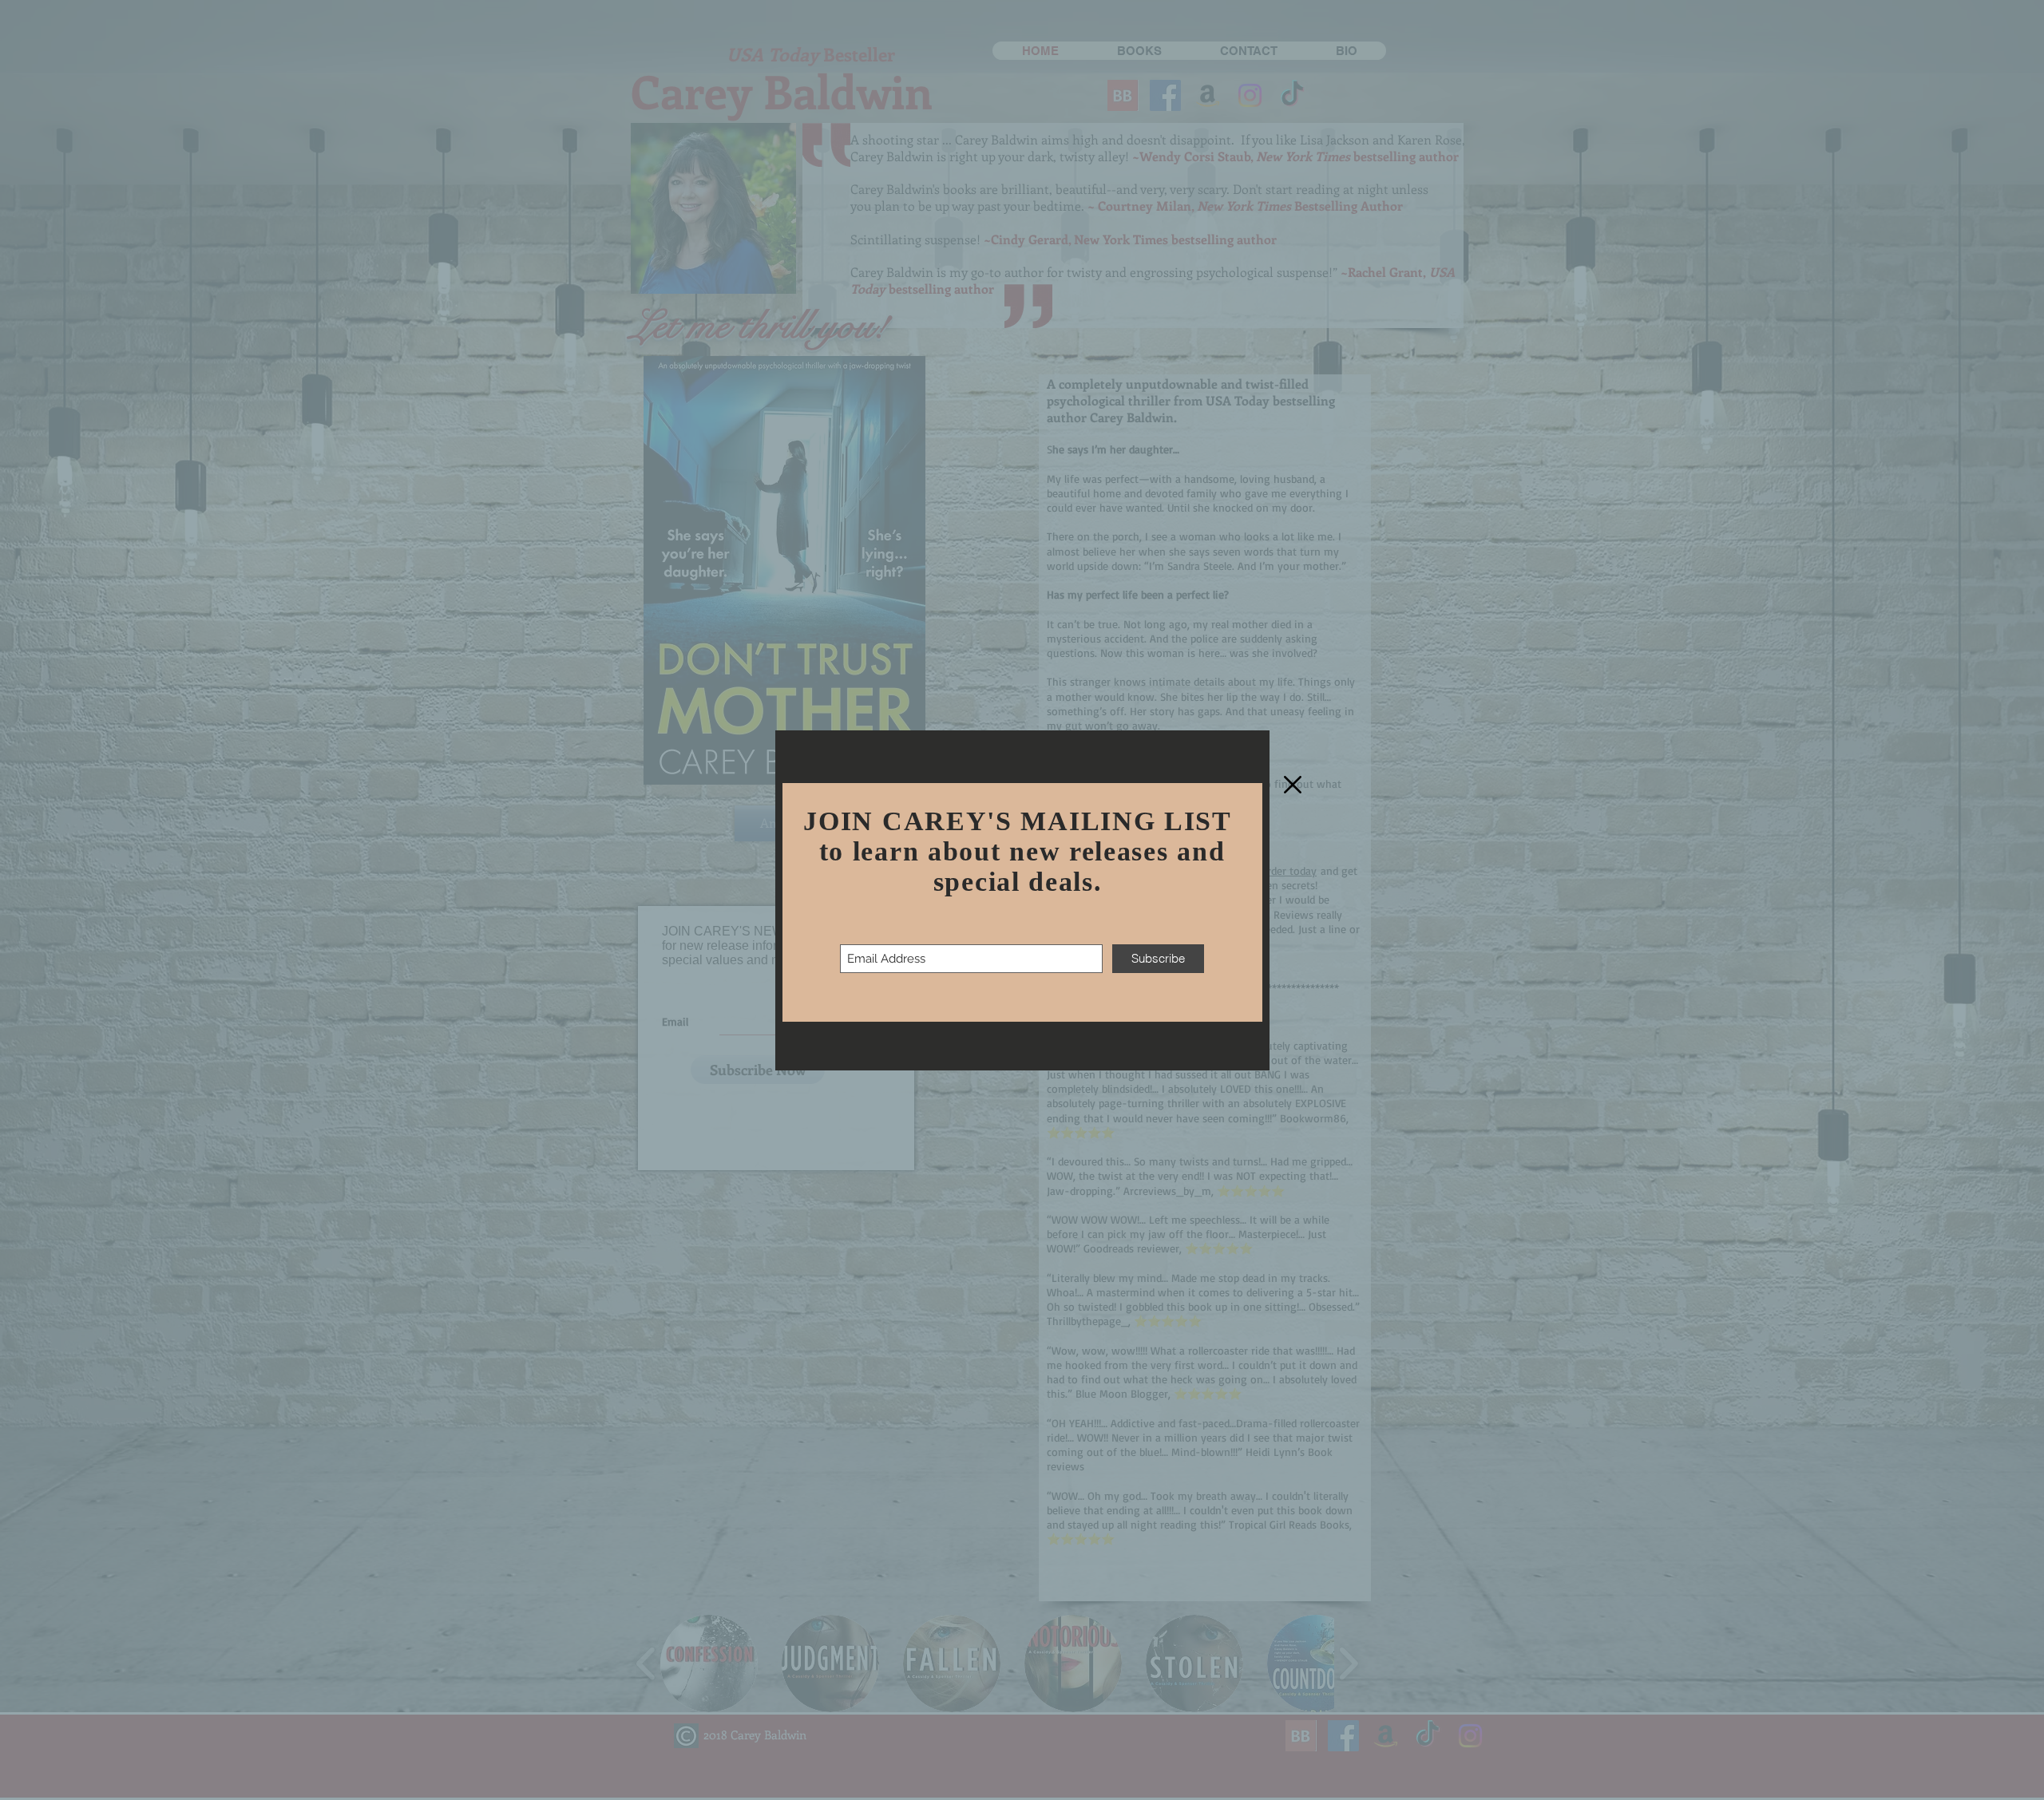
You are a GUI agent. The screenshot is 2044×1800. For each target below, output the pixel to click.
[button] (1293, 785)
